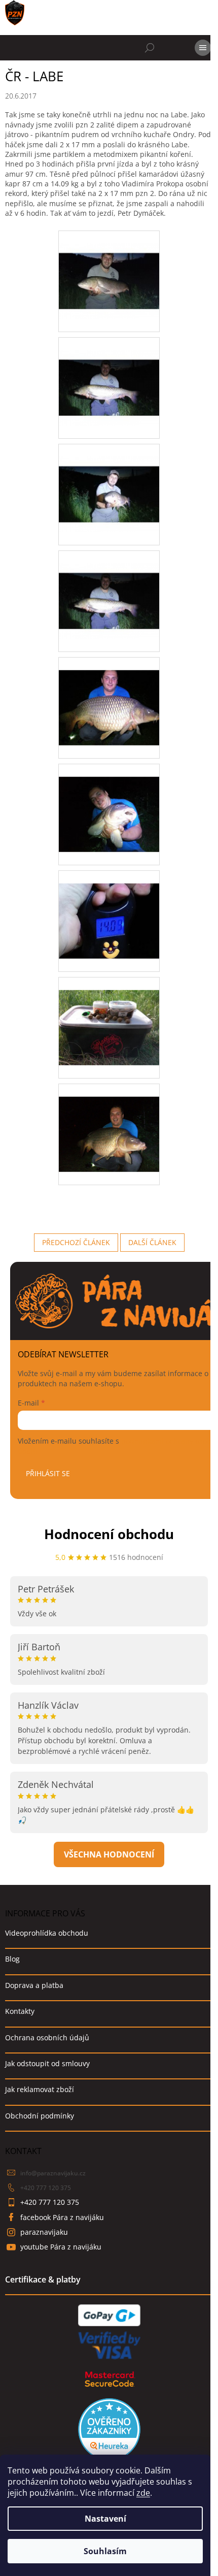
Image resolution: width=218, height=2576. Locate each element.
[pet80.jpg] (109, 1014)
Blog (12, 1959)
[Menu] (203, 48)
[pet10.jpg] (109, 268)
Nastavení (105, 2519)
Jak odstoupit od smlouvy (47, 2063)
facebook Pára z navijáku (62, 2217)
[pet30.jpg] (109, 481)
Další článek (152, 1242)
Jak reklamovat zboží (40, 2089)
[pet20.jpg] (109, 374)
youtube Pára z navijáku (61, 2247)
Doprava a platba (34, 1985)
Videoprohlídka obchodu (47, 1933)
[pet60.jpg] (109, 801)
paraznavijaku (44, 2232)
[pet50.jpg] (109, 694)
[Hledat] (150, 48)
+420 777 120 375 (46, 2188)
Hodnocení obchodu (109, 1534)
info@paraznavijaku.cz (53, 2173)
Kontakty (20, 2011)
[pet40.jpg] (109, 588)
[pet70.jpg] (109, 908)
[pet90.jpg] (109, 1121)
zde (143, 2493)
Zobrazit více (109, 1854)
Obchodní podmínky (40, 2116)
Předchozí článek (76, 1242)
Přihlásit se (48, 1473)
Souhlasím (105, 2551)
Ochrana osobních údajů (47, 2037)
